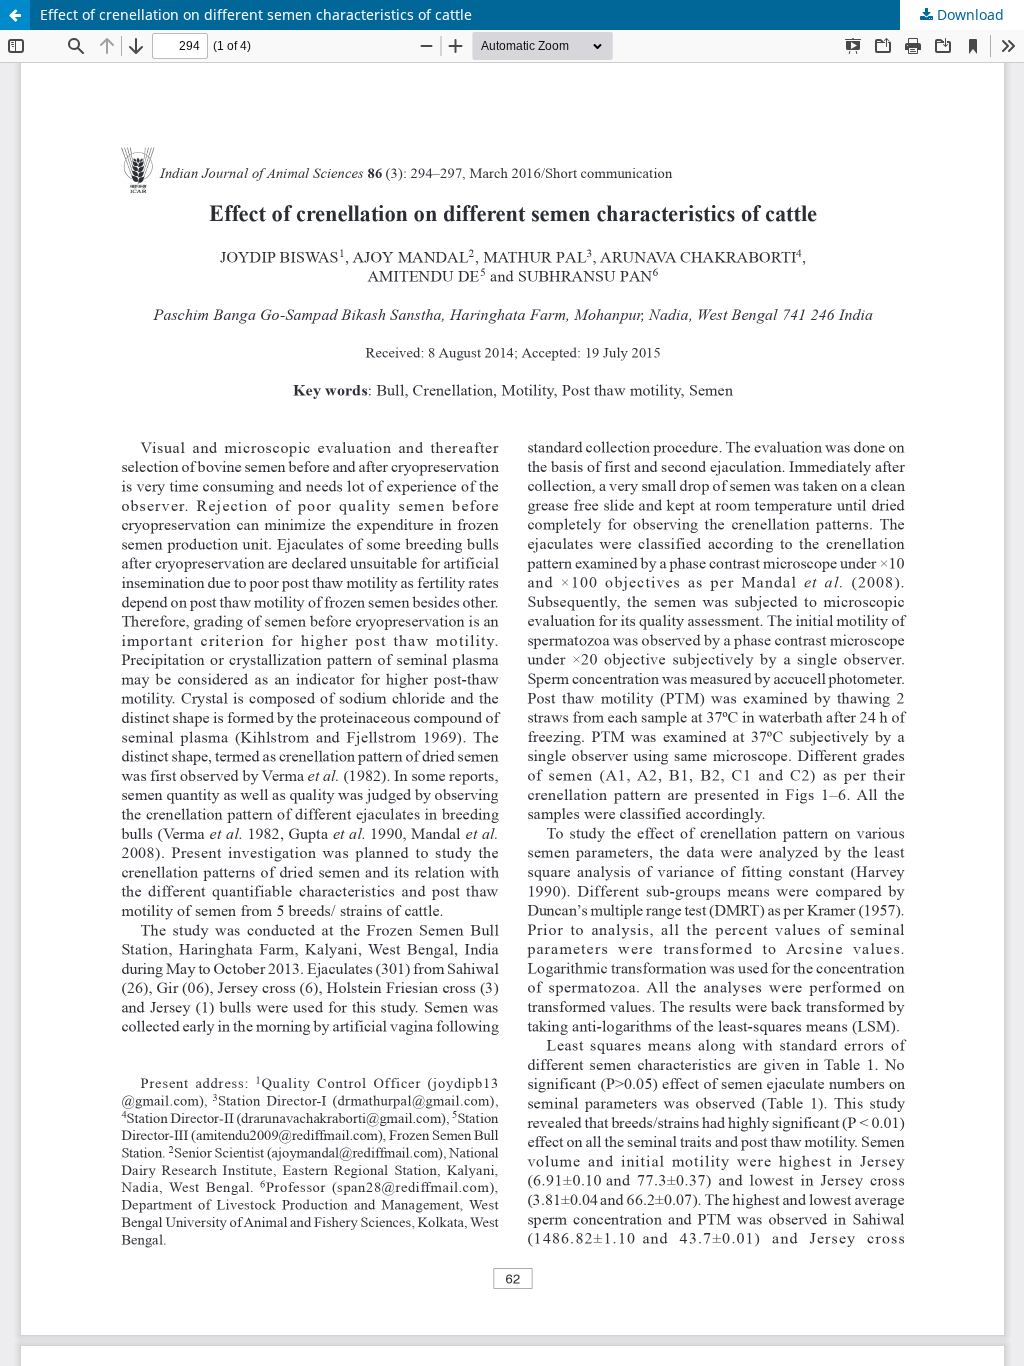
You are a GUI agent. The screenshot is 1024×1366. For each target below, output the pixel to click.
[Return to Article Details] (15, 15)
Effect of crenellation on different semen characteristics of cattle (256, 14)
